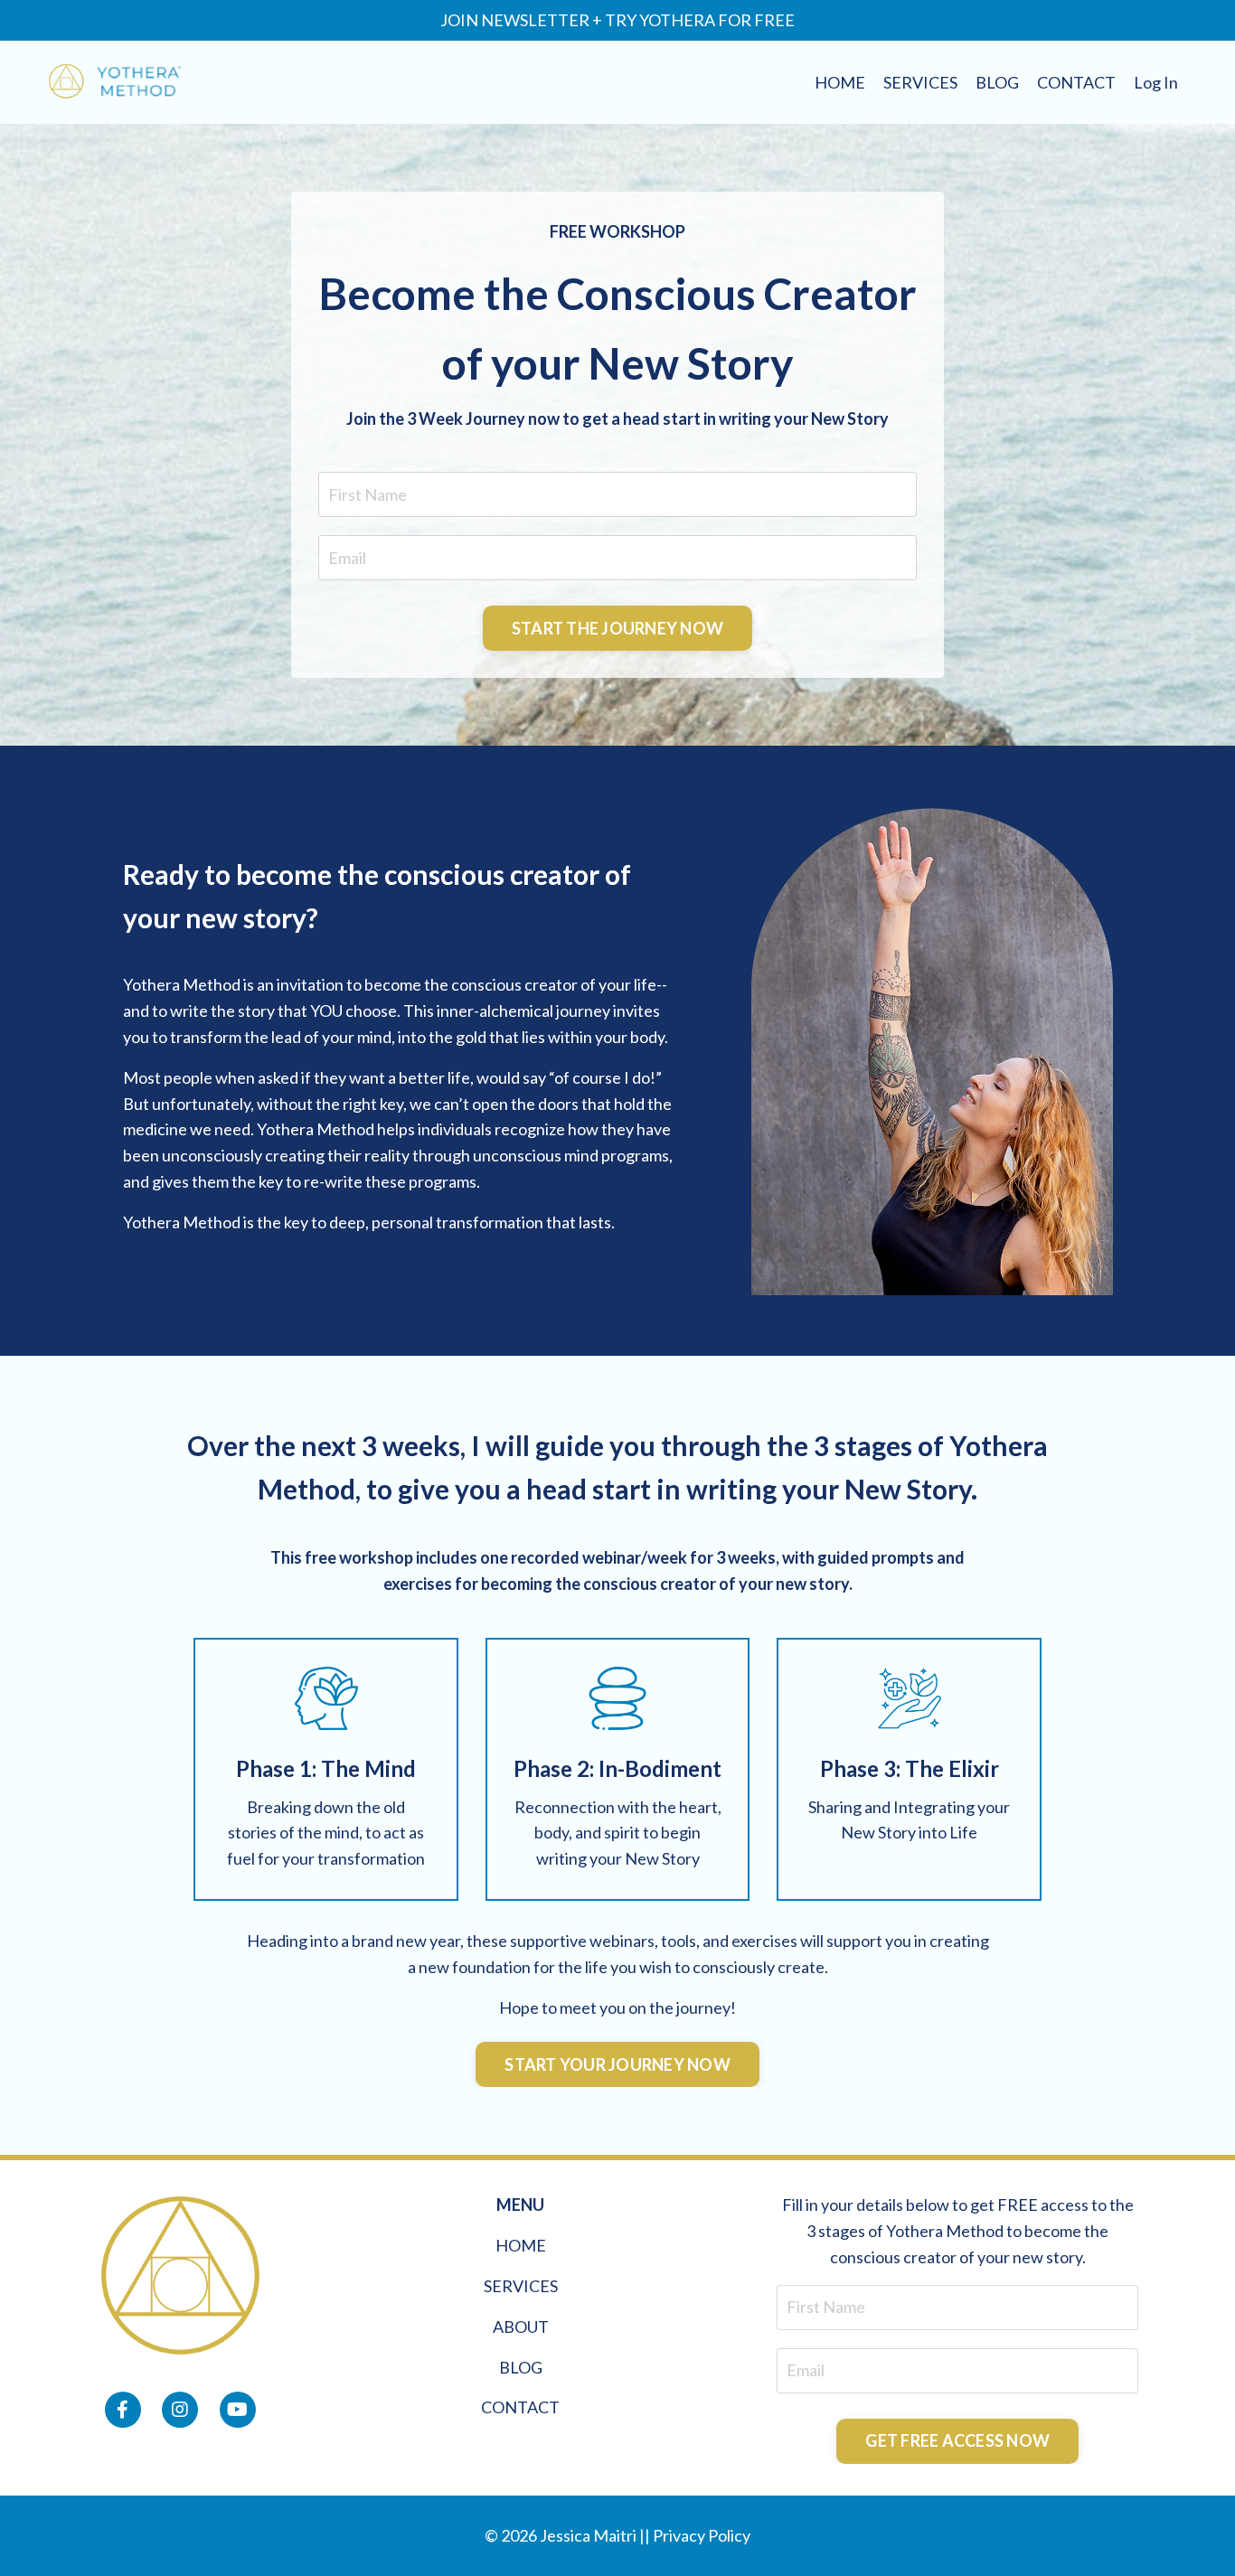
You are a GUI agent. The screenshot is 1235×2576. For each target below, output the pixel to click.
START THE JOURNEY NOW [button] (617, 628)
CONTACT (1076, 82)
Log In (1156, 82)
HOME (840, 82)
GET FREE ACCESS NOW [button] (957, 2440)
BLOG (997, 82)
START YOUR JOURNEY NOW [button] (617, 2064)
